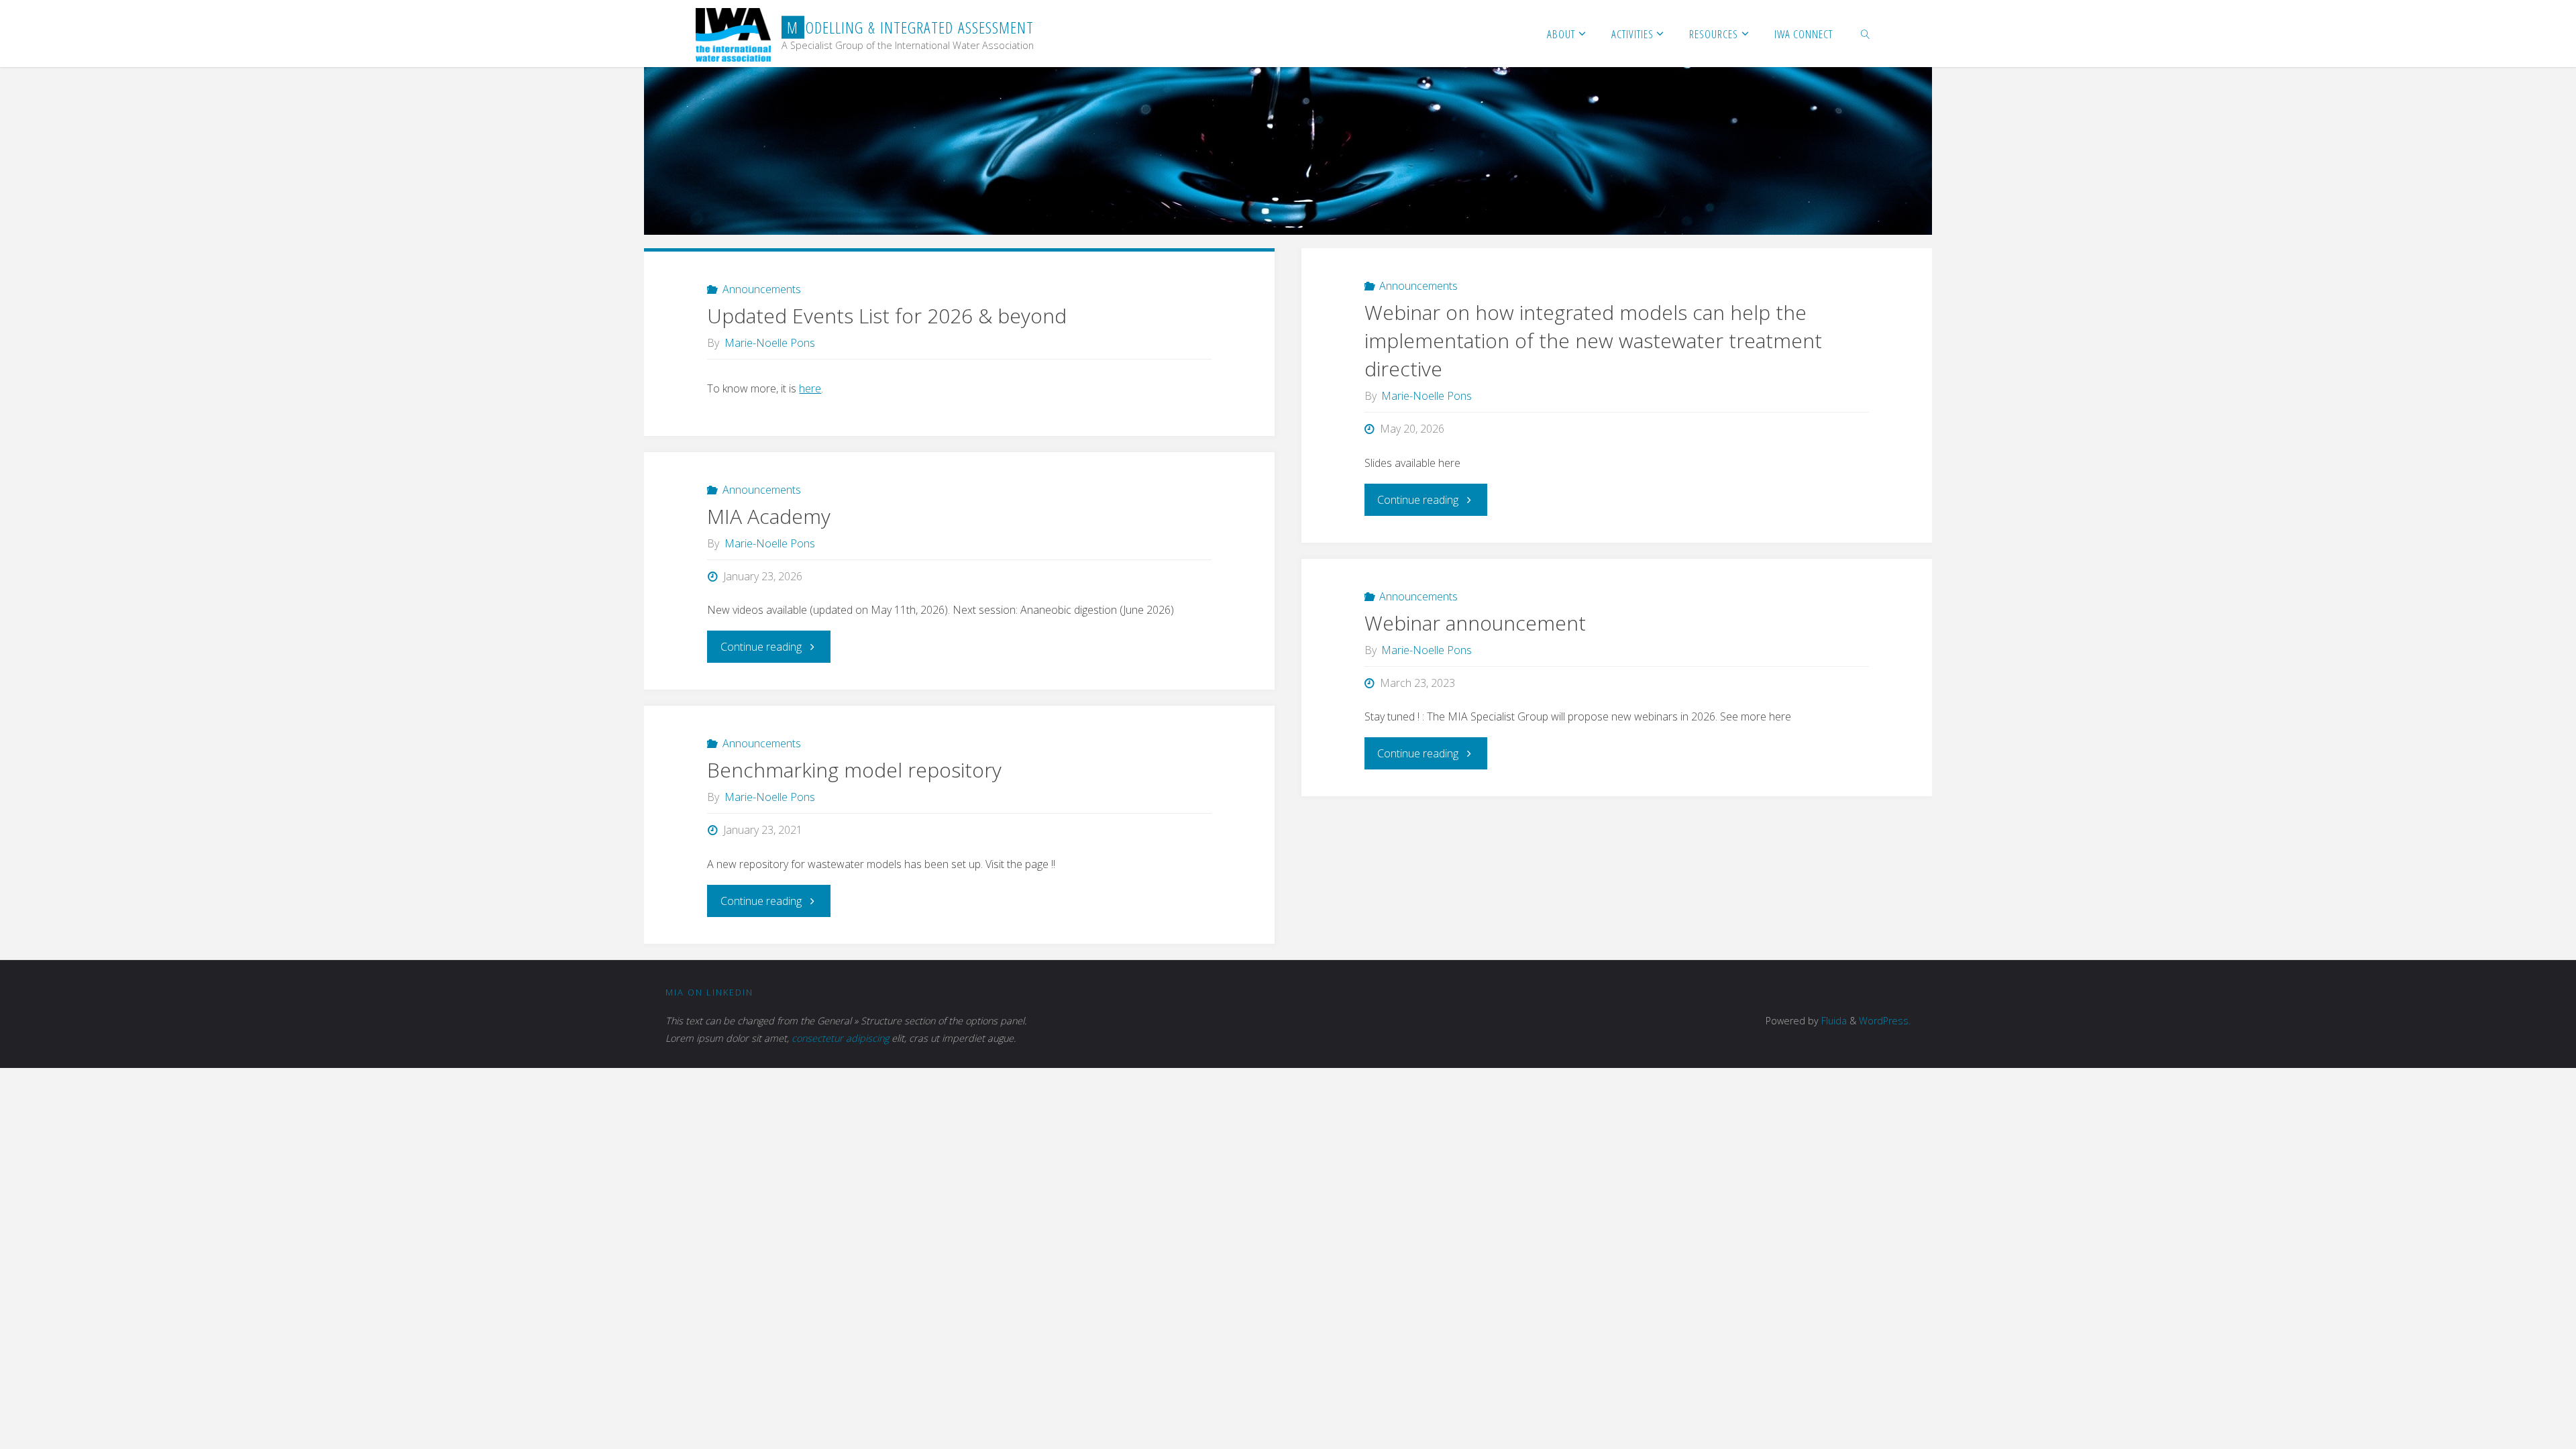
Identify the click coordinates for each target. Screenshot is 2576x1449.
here (810, 388)
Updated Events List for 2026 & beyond (887, 316)
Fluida (1833, 1021)
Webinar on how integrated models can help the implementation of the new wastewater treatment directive (1593, 340)
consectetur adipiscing (840, 1038)
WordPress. (1885, 1021)
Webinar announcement (1475, 623)
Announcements (762, 289)
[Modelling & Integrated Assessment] (733, 34)
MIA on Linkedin (709, 992)
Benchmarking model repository (854, 770)
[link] (1866, 34)
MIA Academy (769, 516)
